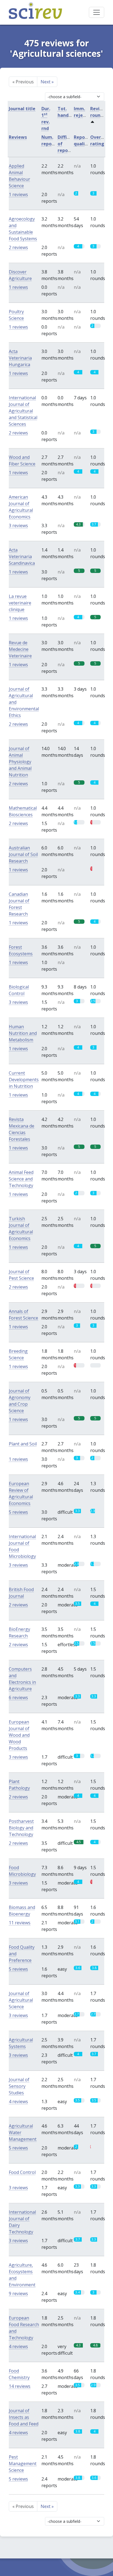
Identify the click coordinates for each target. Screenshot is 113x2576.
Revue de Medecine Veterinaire (20, 649)
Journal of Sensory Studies (19, 2086)
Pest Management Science (23, 2464)
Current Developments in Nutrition (24, 1080)
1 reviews (18, 194)
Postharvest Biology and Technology (21, 1828)
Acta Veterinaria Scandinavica (22, 557)
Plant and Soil (23, 1444)
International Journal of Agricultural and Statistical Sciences (23, 411)
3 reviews (18, 526)
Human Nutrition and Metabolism (23, 1033)
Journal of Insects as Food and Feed (24, 2417)
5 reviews (18, 1512)
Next (47, 82)
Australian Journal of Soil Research (23, 854)
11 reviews (20, 1923)
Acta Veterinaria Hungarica (20, 358)
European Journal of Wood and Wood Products (19, 1735)
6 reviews (18, 1697)
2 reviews (18, 247)
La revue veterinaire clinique (20, 603)
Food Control (22, 2172)
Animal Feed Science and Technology (21, 1179)
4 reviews (18, 2102)
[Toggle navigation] (97, 12)
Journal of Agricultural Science (21, 2000)
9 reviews (18, 2293)
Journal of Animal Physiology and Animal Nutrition (20, 762)
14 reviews (20, 2386)
